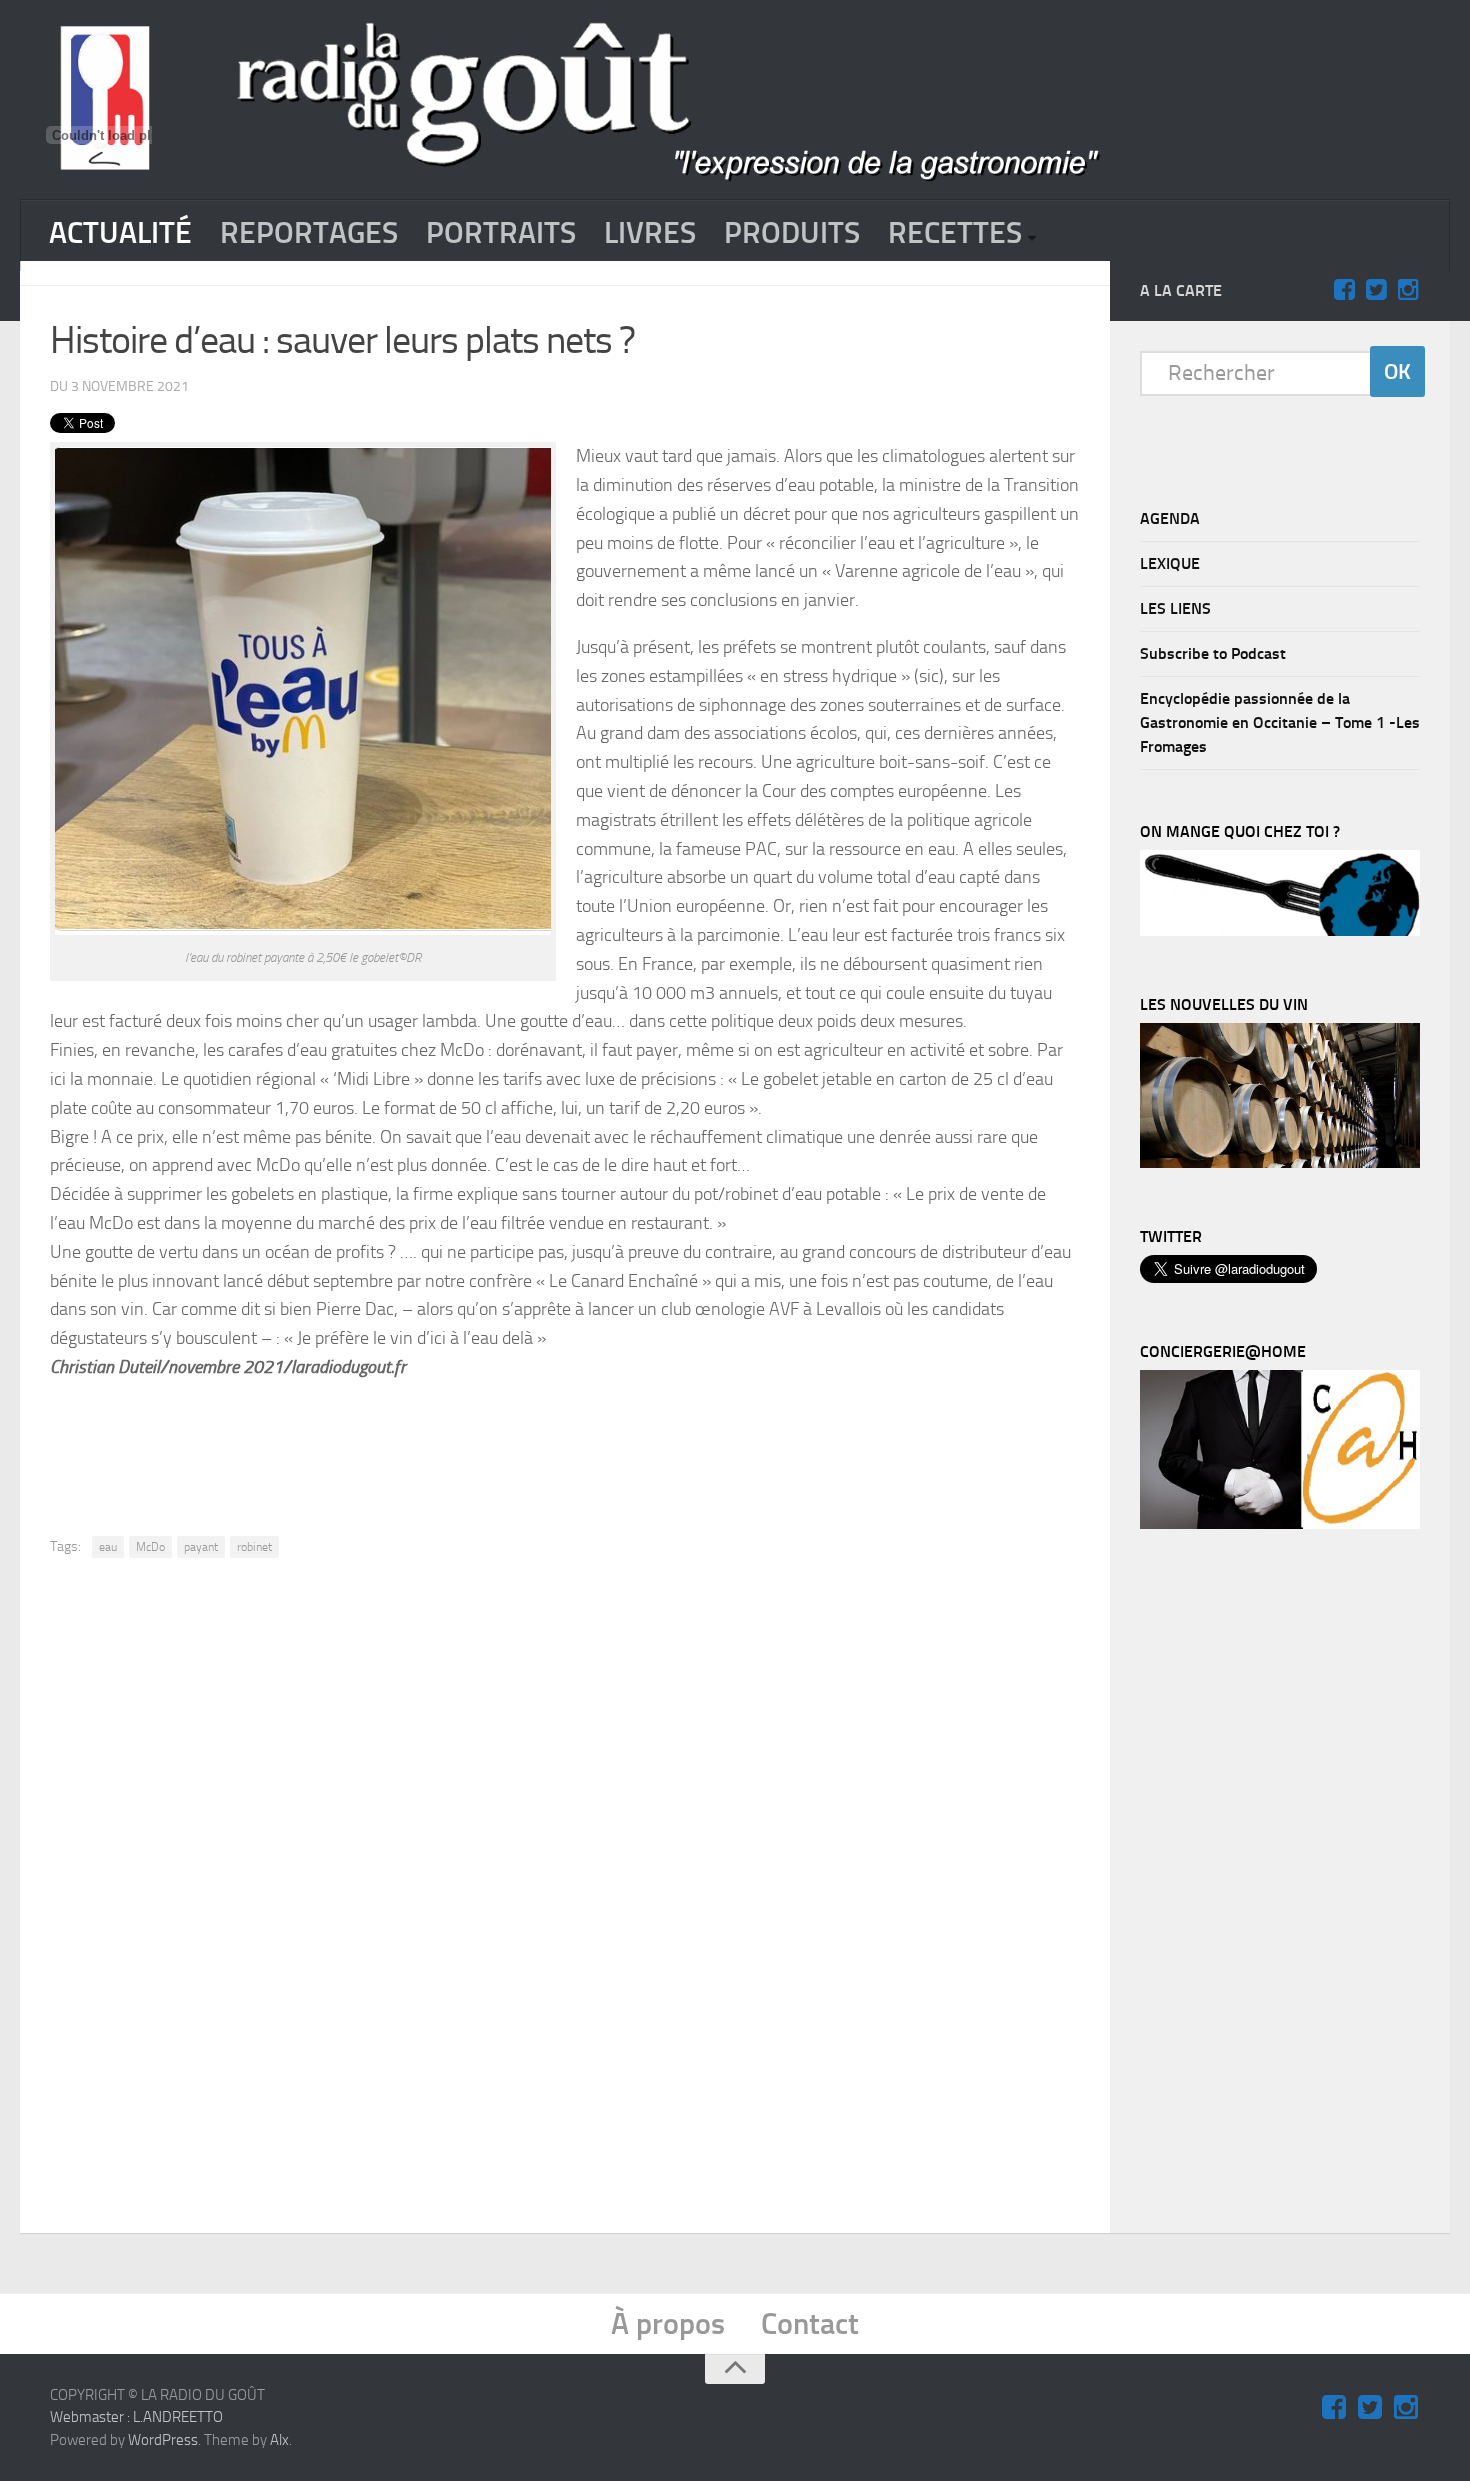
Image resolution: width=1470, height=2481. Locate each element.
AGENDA (1170, 518)
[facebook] (1344, 290)
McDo (150, 1547)
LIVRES (650, 233)
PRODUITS (792, 233)
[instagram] (1408, 290)
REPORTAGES (309, 233)
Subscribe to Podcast (1213, 653)
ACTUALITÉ (120, 233)
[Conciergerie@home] (1280, 1524)
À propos (668, 2324)
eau (108, 1547)
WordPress (163, 2440)
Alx (279, 2440)
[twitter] (1376, 290)
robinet (254, 1547)
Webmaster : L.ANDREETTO (136, 2417)
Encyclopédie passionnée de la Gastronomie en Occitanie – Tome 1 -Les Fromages (1280, 722)
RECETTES (955, 233)
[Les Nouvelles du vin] (1280, 1163)
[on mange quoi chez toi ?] (1280, 931)
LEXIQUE (1170, 563)
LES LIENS (1175, 608)
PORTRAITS (501, 233)
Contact (810, 2324)
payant (201, 1547)
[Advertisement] (565, 1434)
